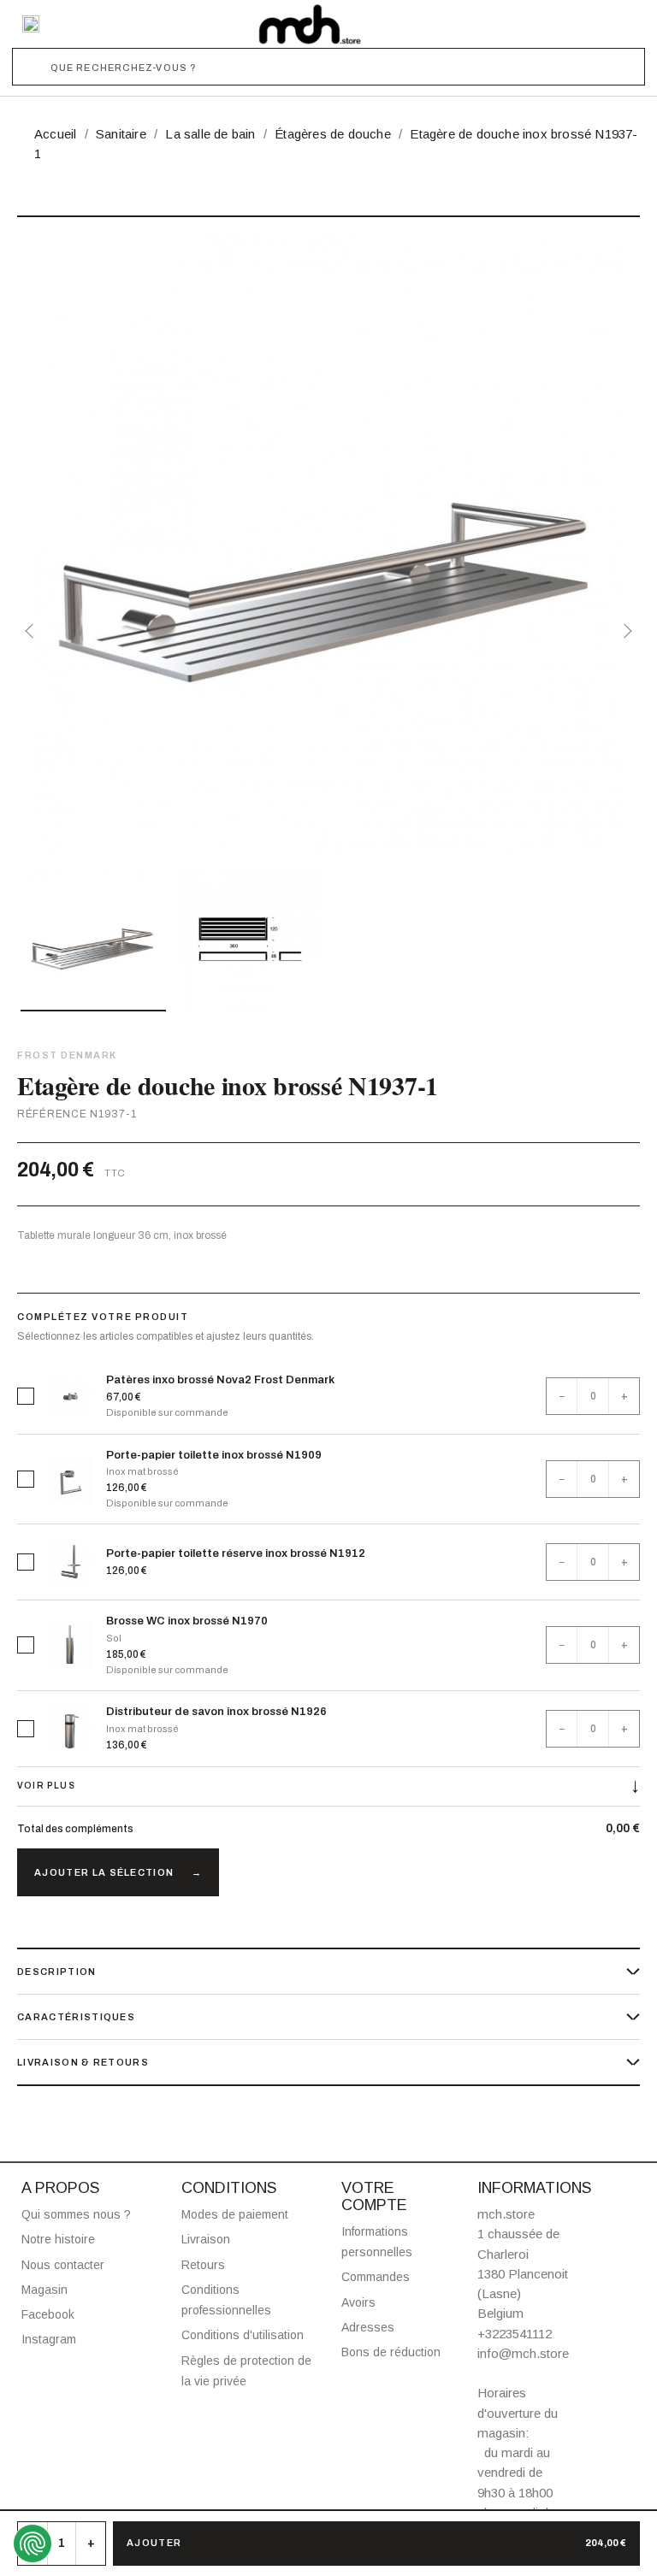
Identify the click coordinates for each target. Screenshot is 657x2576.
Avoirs (358, 2302)
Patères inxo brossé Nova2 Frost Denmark (220, 1380)
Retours (203, 2265)
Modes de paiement (235, 2214)
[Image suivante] (624, 631)
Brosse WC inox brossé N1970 (187, 1621)
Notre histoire (58, 2239)
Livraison (206, 2239)
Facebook (48, 2314)
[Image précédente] (33, 631)
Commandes (376, 2277)
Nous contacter (63, 2265)
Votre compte (374, 2196)
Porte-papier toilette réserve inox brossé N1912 (236, 1553)
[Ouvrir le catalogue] (31, 24)
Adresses (368, 2327)
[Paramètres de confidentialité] (33, 2544)
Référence (52, 1114)
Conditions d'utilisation (243, 2335)
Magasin (44, 2290)
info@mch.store (523, 2353)
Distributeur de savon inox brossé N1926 (216, 1712)
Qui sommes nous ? (76, 2214)
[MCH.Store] (310, 24)
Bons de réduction (391, 2352)
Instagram (49, 2339)
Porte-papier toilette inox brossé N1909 (214, 1455)
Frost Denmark (67, 1055)
